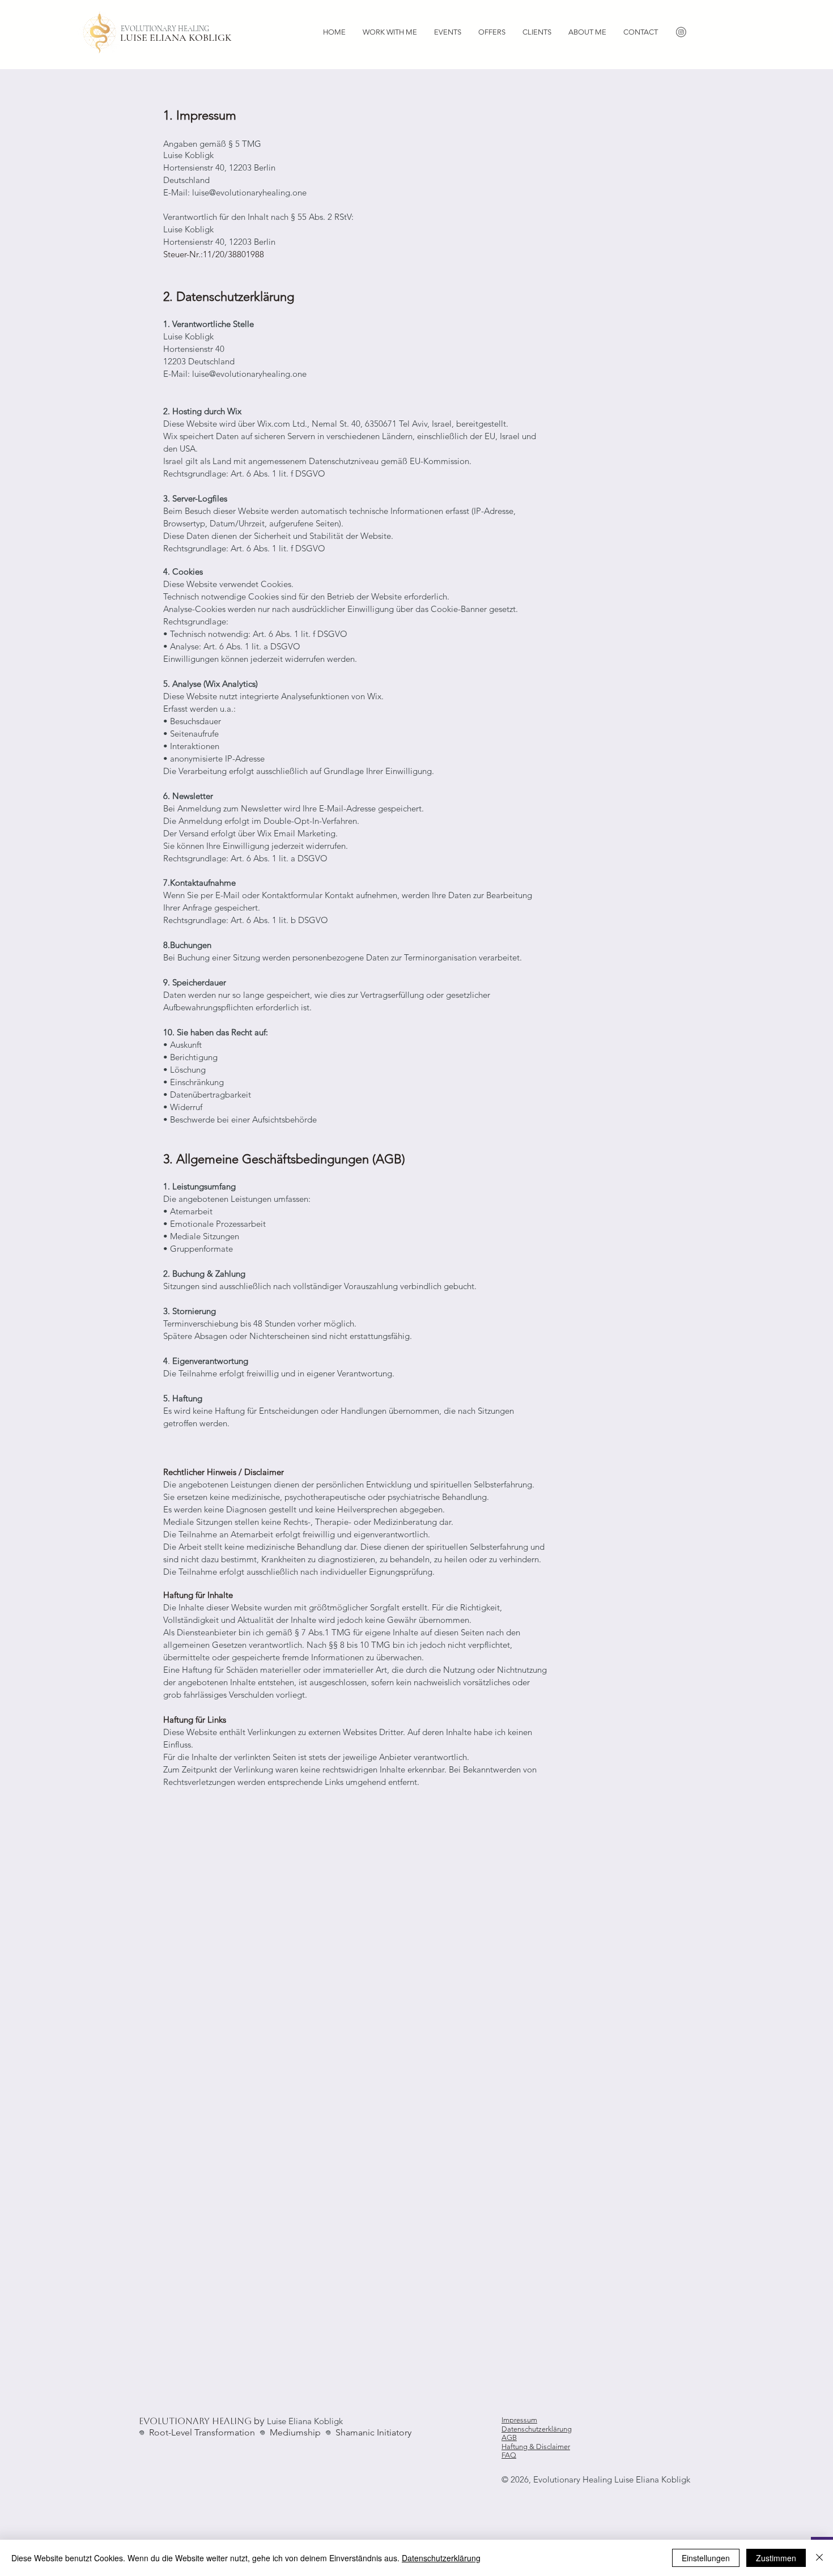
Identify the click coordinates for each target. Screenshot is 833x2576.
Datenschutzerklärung (537, 2429)
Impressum (519, 2420)
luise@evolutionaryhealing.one (249, 192)
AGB (509, 2437)
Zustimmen (776, 2558)
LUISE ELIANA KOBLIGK (177, 37)
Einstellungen (706, 2558)
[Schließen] (819, 2558)
